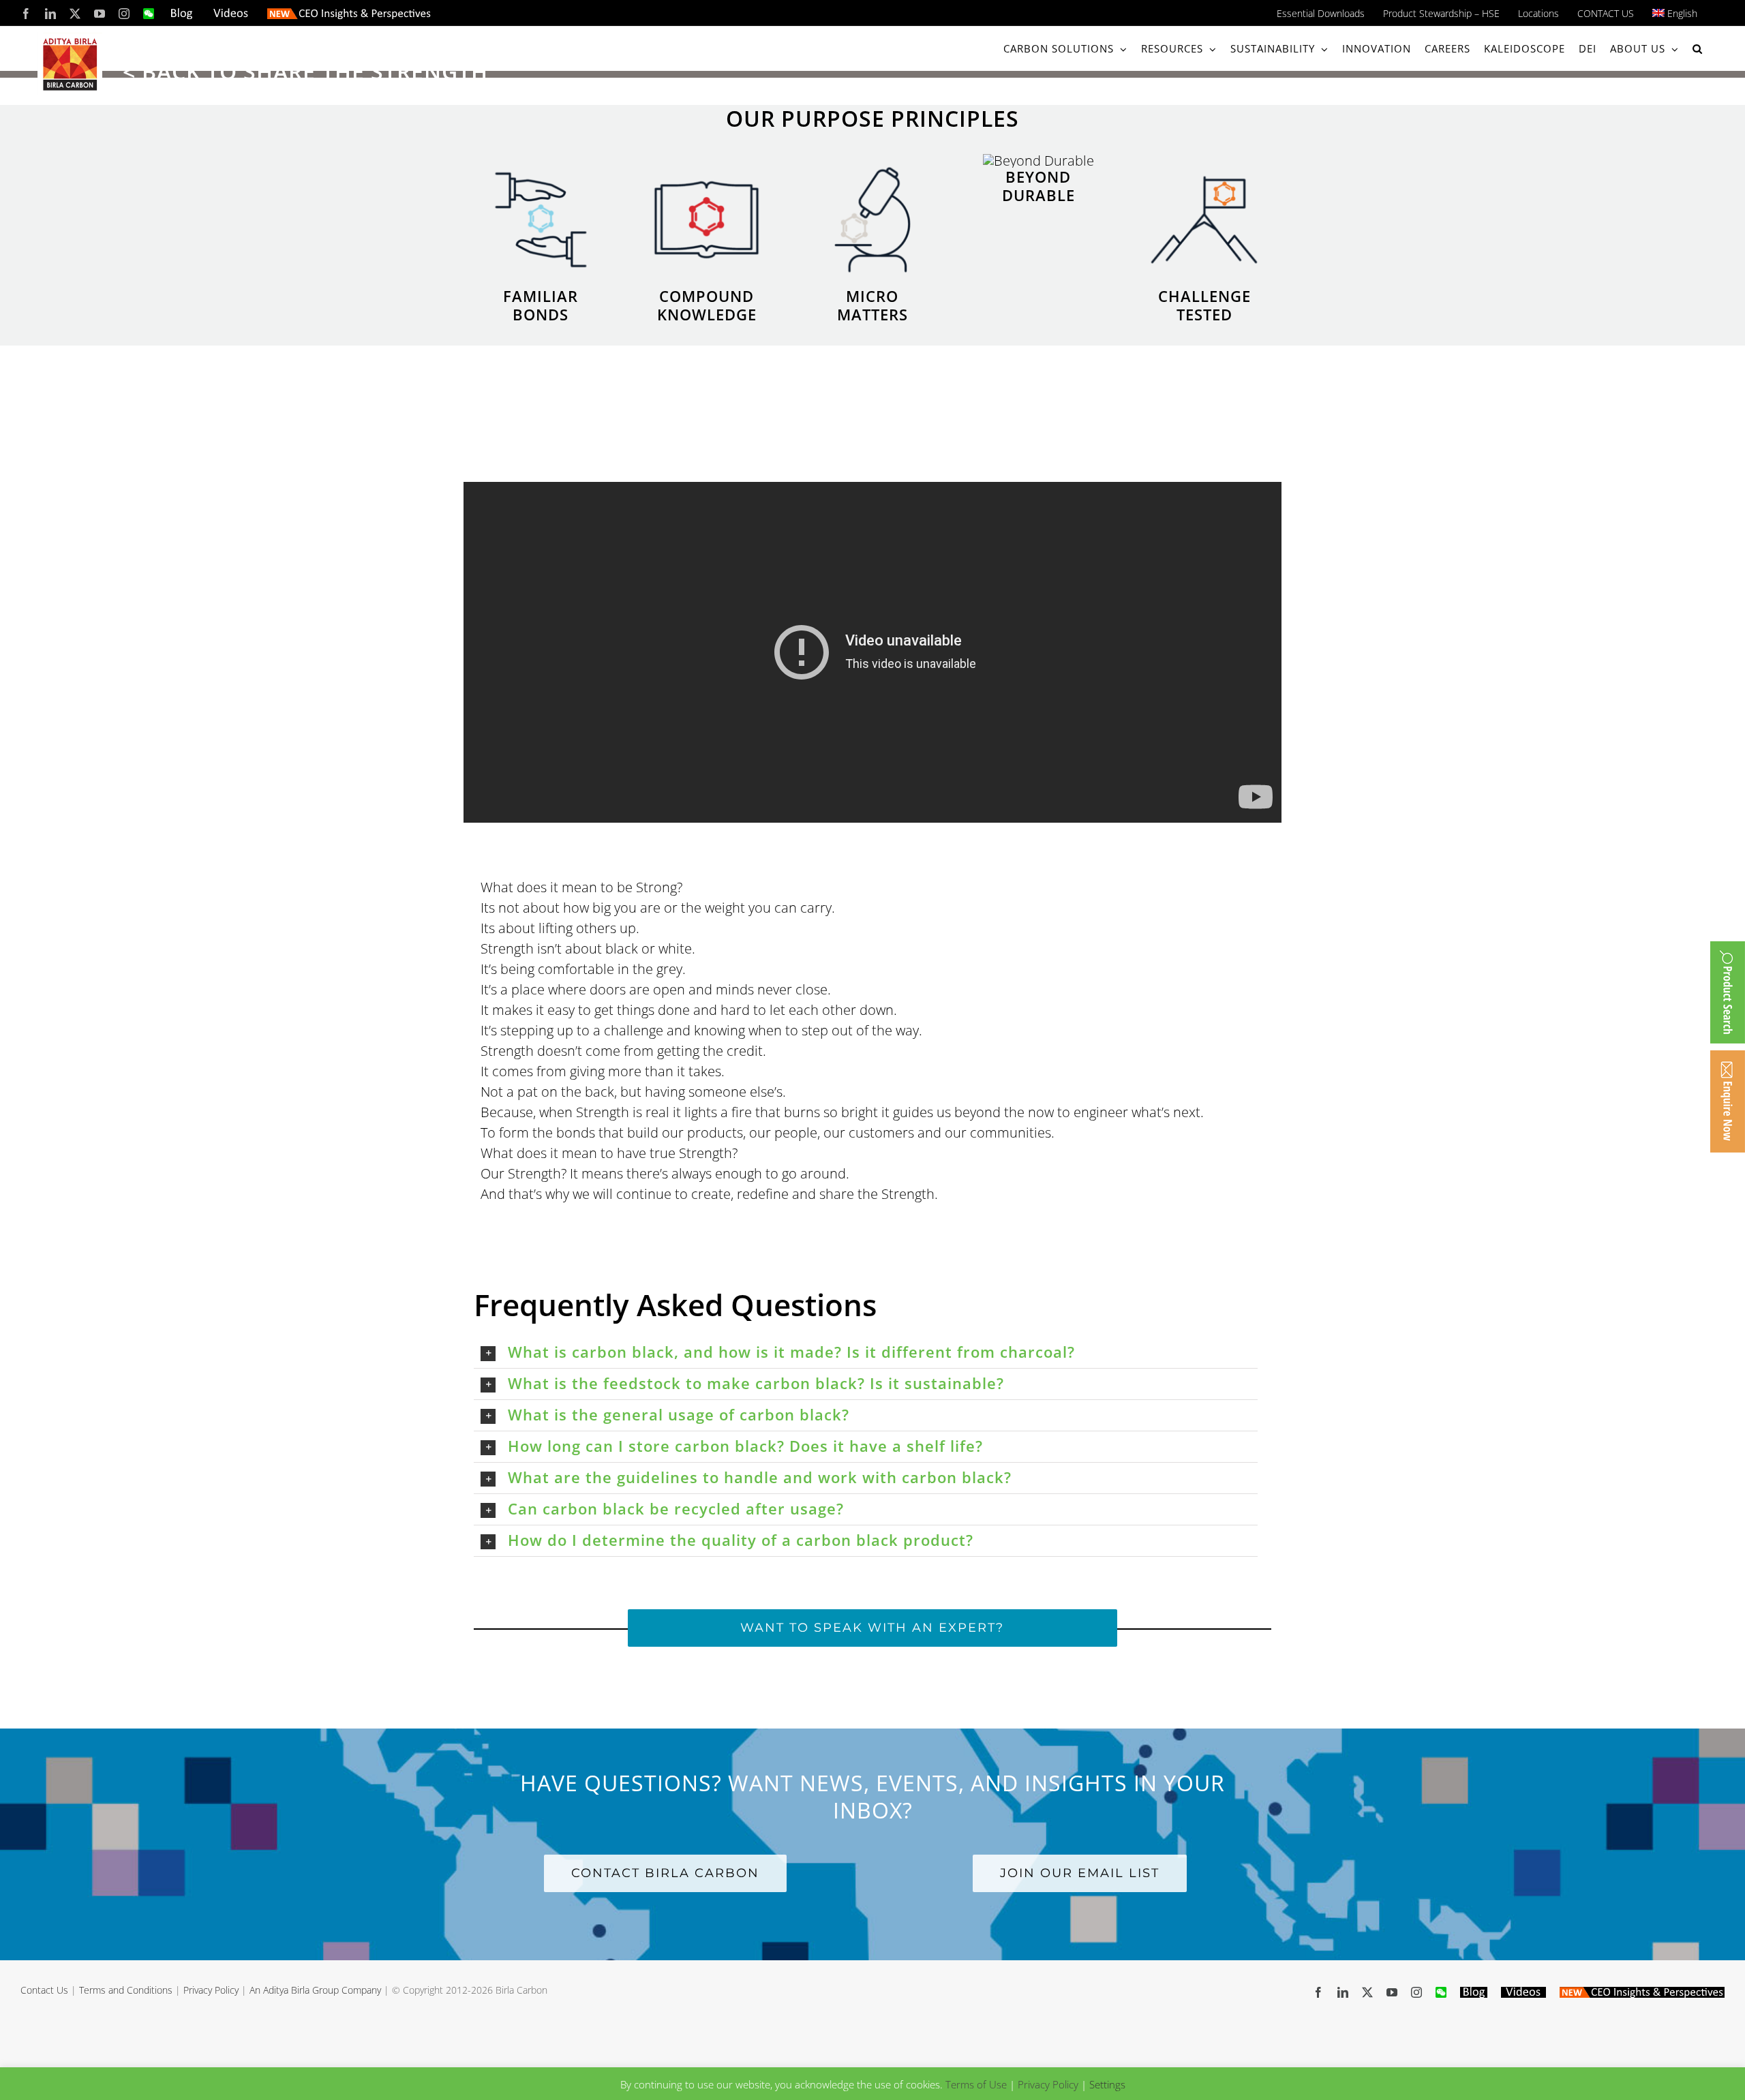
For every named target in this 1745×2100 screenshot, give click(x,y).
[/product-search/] (1728, 992)
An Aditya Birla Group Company (315, 1990)
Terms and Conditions (126, 1990)
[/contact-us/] (1728, 1101)
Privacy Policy (211, 1990)
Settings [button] (1107, 2084)
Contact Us (44, 1990)
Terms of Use (976, 2084)
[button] (1698, 49)
